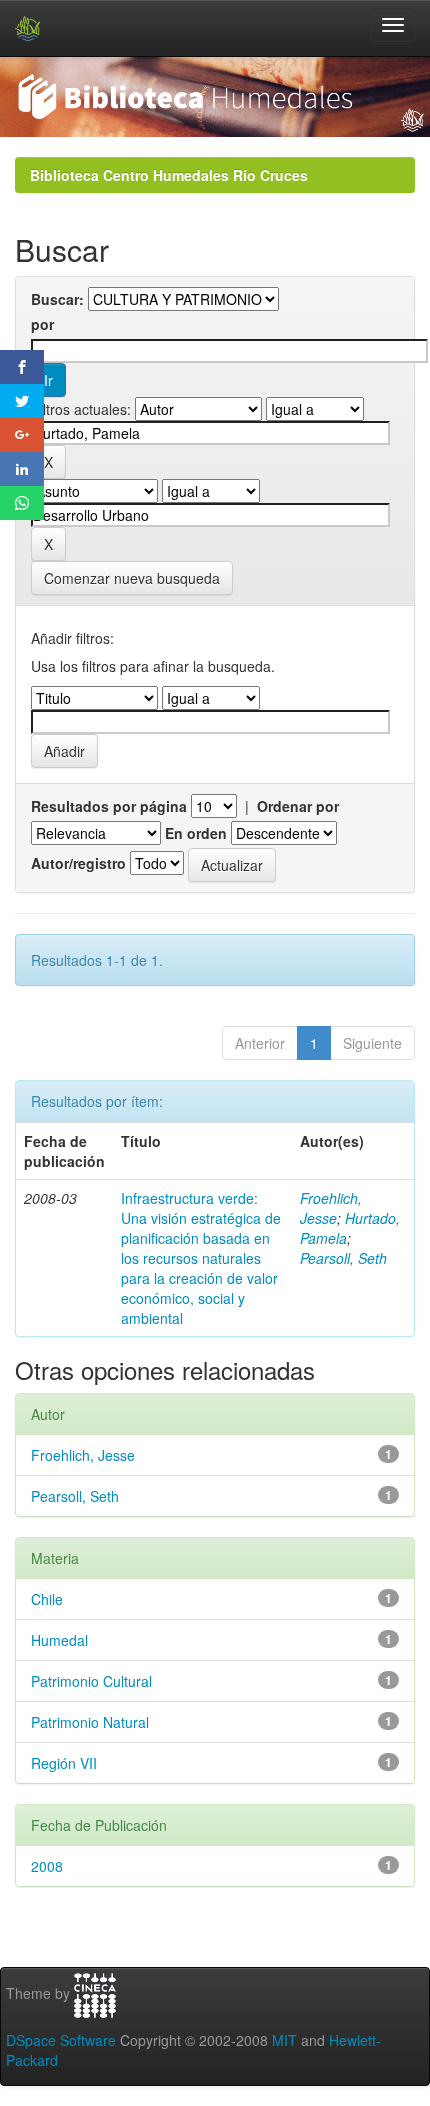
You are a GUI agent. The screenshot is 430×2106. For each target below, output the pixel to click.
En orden (196, 833)
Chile (47, 1599)
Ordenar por (298, 806)
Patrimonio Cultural (91, 1681)
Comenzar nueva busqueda (132, 578)
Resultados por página (109, 806)
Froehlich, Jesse (331, 1208)
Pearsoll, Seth (343, 1258)
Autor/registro (78, 863)
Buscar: (57, 299)
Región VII (64, 1763)
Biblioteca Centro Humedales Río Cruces (169, 175)
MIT (284, 2040)
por (42, 324)
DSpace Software (61, 2040)
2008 (47, 1866)
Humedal (59, 1640)
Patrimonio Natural (90, 1722)
